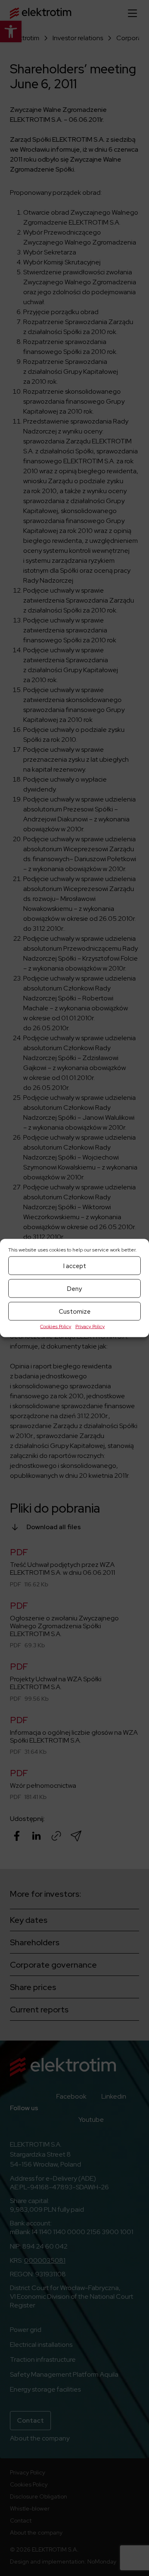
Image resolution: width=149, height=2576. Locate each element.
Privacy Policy (90, 1327)
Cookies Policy (56, 1327)
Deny (74, 1288)
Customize (75, 1311)
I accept (75, 1266)
